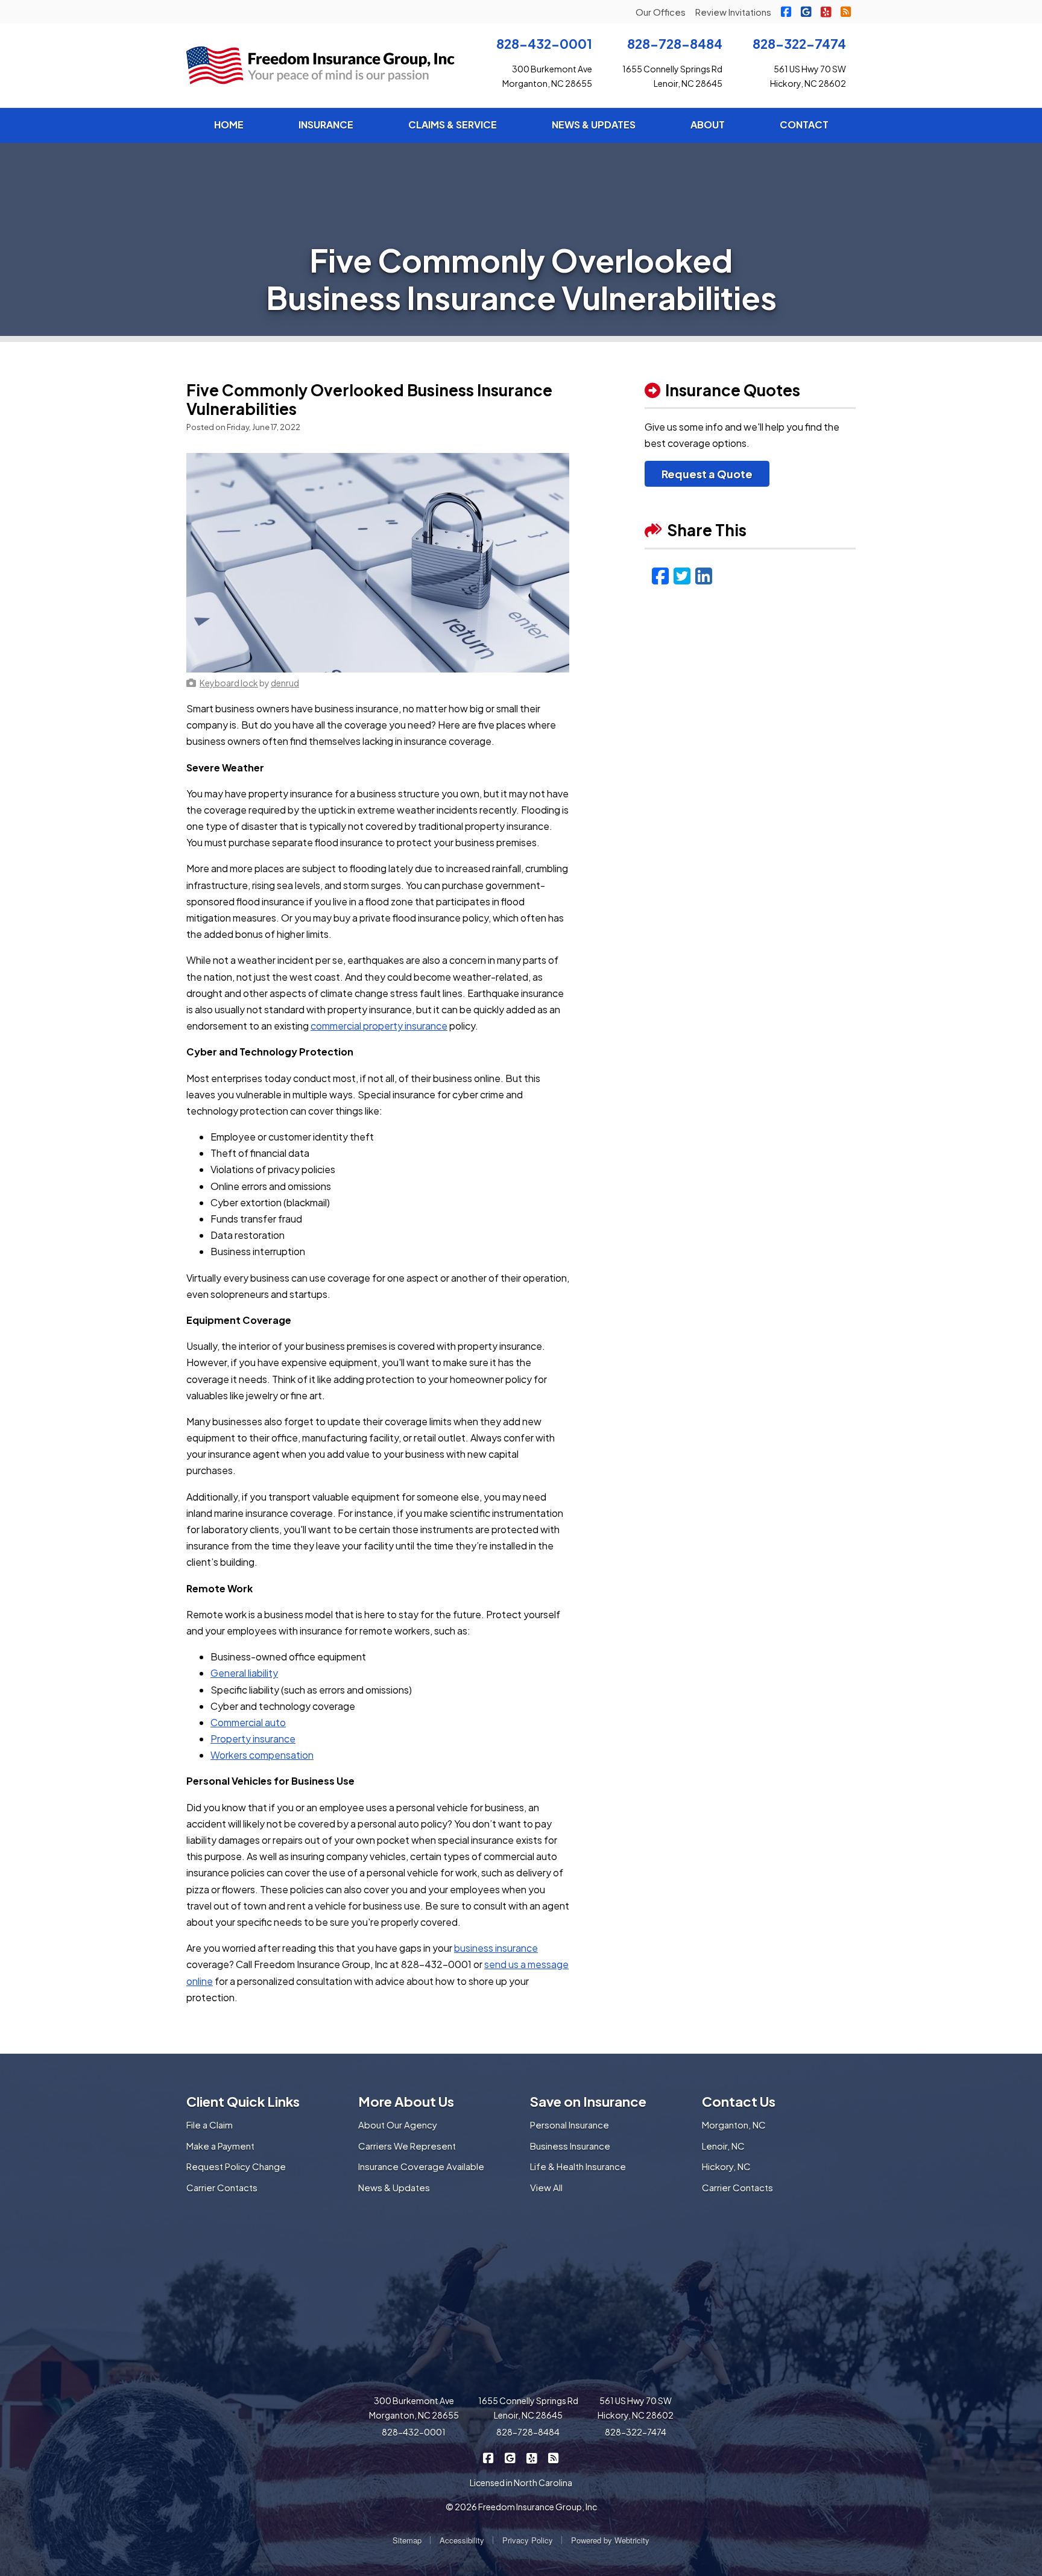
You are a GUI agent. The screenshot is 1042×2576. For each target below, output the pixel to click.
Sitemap (407, 2540)
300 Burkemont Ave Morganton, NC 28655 (414, 2408)
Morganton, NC (734, 2125)
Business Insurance (570, 2146)
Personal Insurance (570, 2125)
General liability (244, 1673)
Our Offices (661, 12)
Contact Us (739, 2101)
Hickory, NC (726, 2166)
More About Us (406, 2101)
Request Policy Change (236, 2166)
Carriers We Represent (407, 2146)
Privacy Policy (528, 2540)
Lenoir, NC (723, 2146)
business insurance (496, 1948)
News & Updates (394, 2187)
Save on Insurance (588, 2101)
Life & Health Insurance (578, 2166)
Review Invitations (733, 12)
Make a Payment (220, 2146)
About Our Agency (398, 2125)
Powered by (610, 2540)
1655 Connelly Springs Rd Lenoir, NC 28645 (528, 2408)
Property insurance (253, 1739)
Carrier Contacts (222, 2187)
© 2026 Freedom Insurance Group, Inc (521, 2507)
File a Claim (210, 2125)
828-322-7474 (799, 44)
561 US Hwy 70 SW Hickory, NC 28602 (636, 2408)
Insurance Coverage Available (421, 2166)
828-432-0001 (544, 44)
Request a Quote (707, 474)
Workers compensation (262, 1755)
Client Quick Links (243, 2101)
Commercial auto (248, 1722)
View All (546, 2187)
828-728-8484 (675, 44)
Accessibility (462, 2540)
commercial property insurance (379, 1026)
